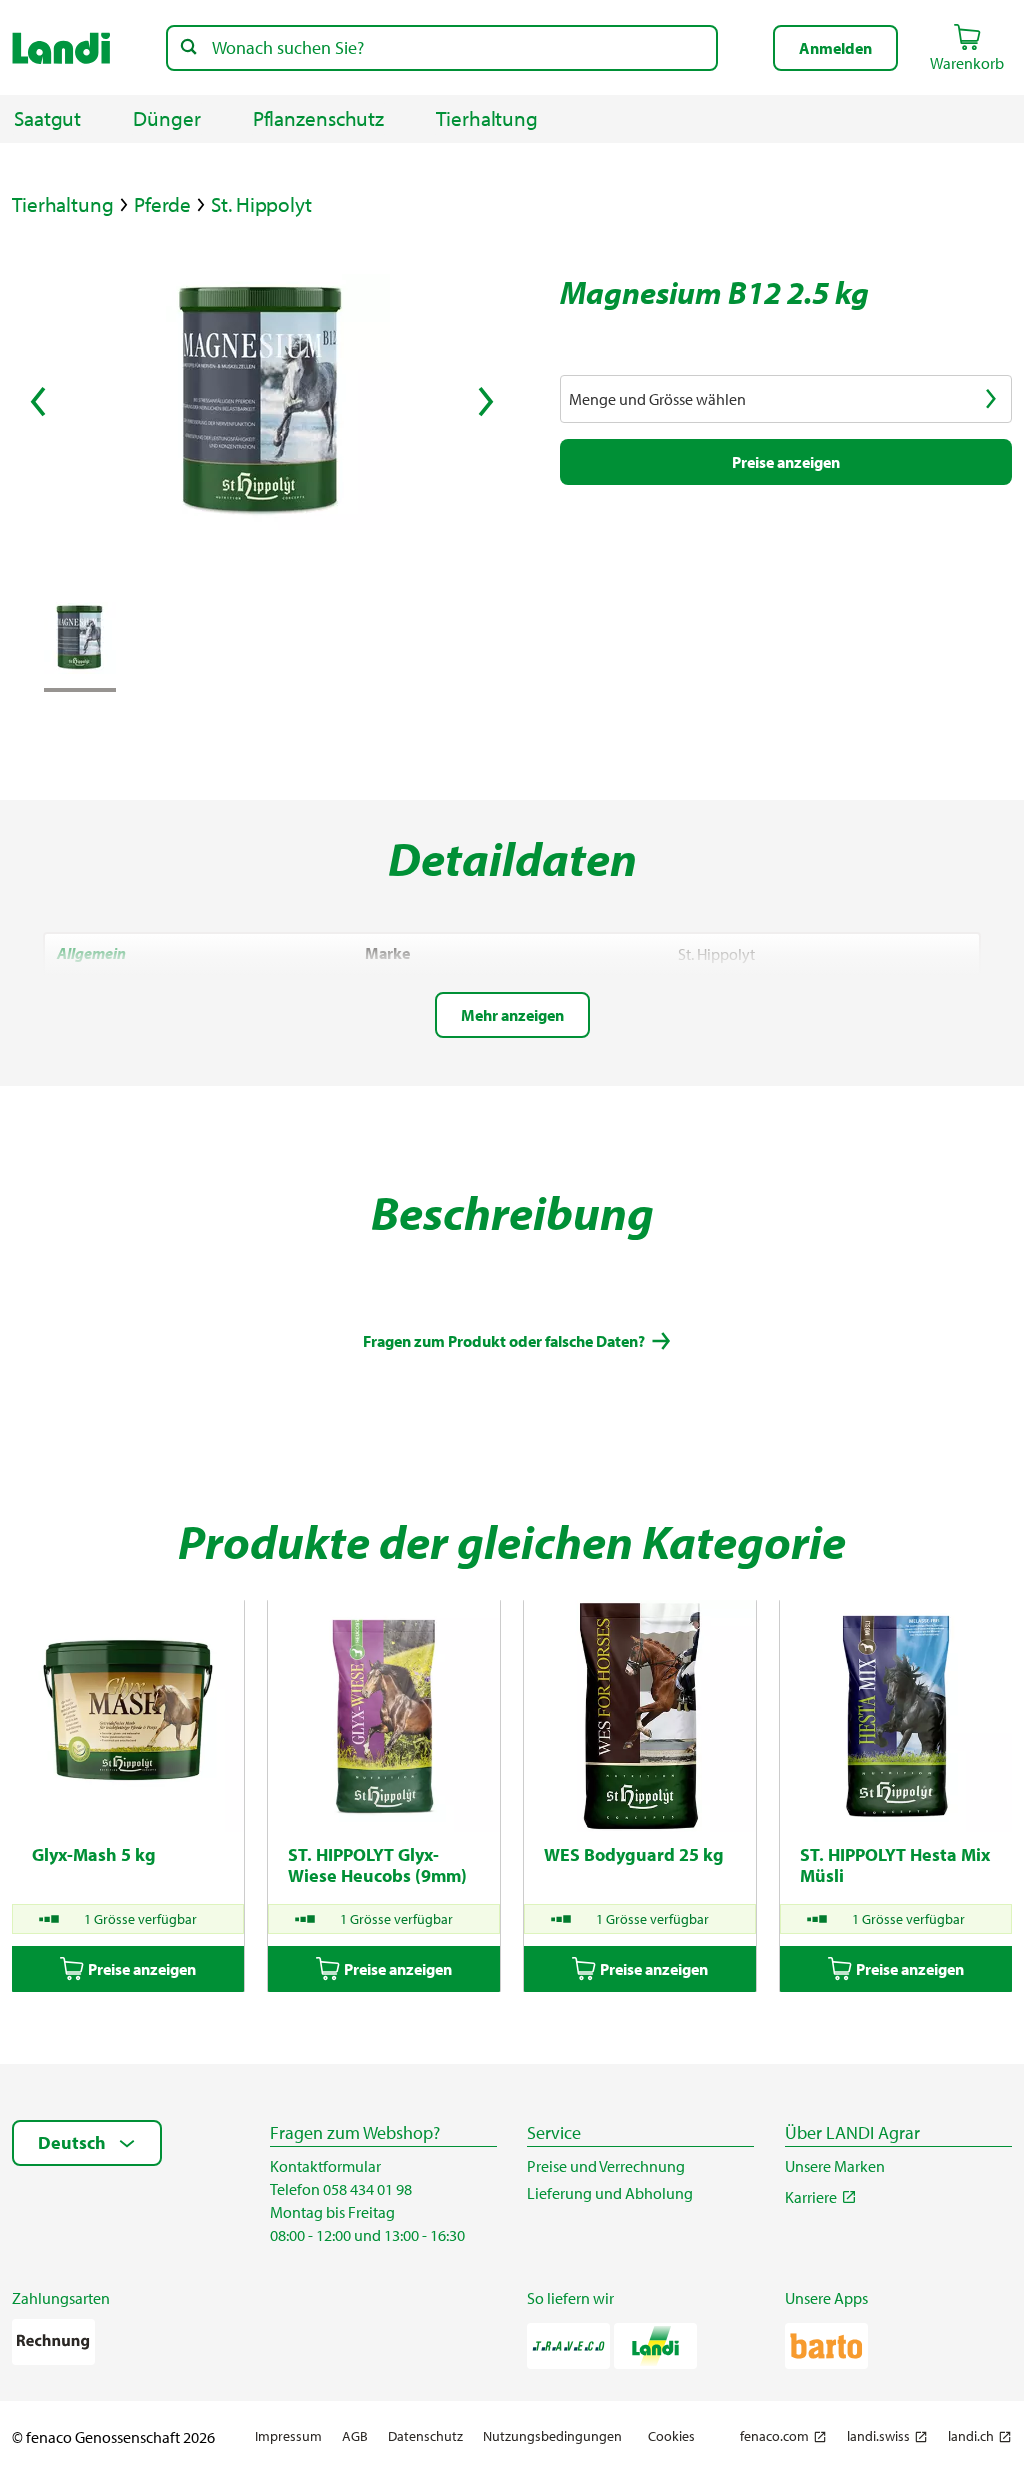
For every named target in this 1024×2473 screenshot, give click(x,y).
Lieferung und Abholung (610, 2193)
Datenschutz (425, 2436)
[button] (835, 48)
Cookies (671, 2436)
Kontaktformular (325, 2166)
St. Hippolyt (261, 204)
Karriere (811, 2197)
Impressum (288, 2436)
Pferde (162, 204)
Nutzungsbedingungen (552, 2436)
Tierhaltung (63, 204)
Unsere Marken (835, 2166)
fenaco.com (774, 2436)
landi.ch (971, 2436)
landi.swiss (878, 2436)
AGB (355, 2436)
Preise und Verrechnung (606, 2166)
